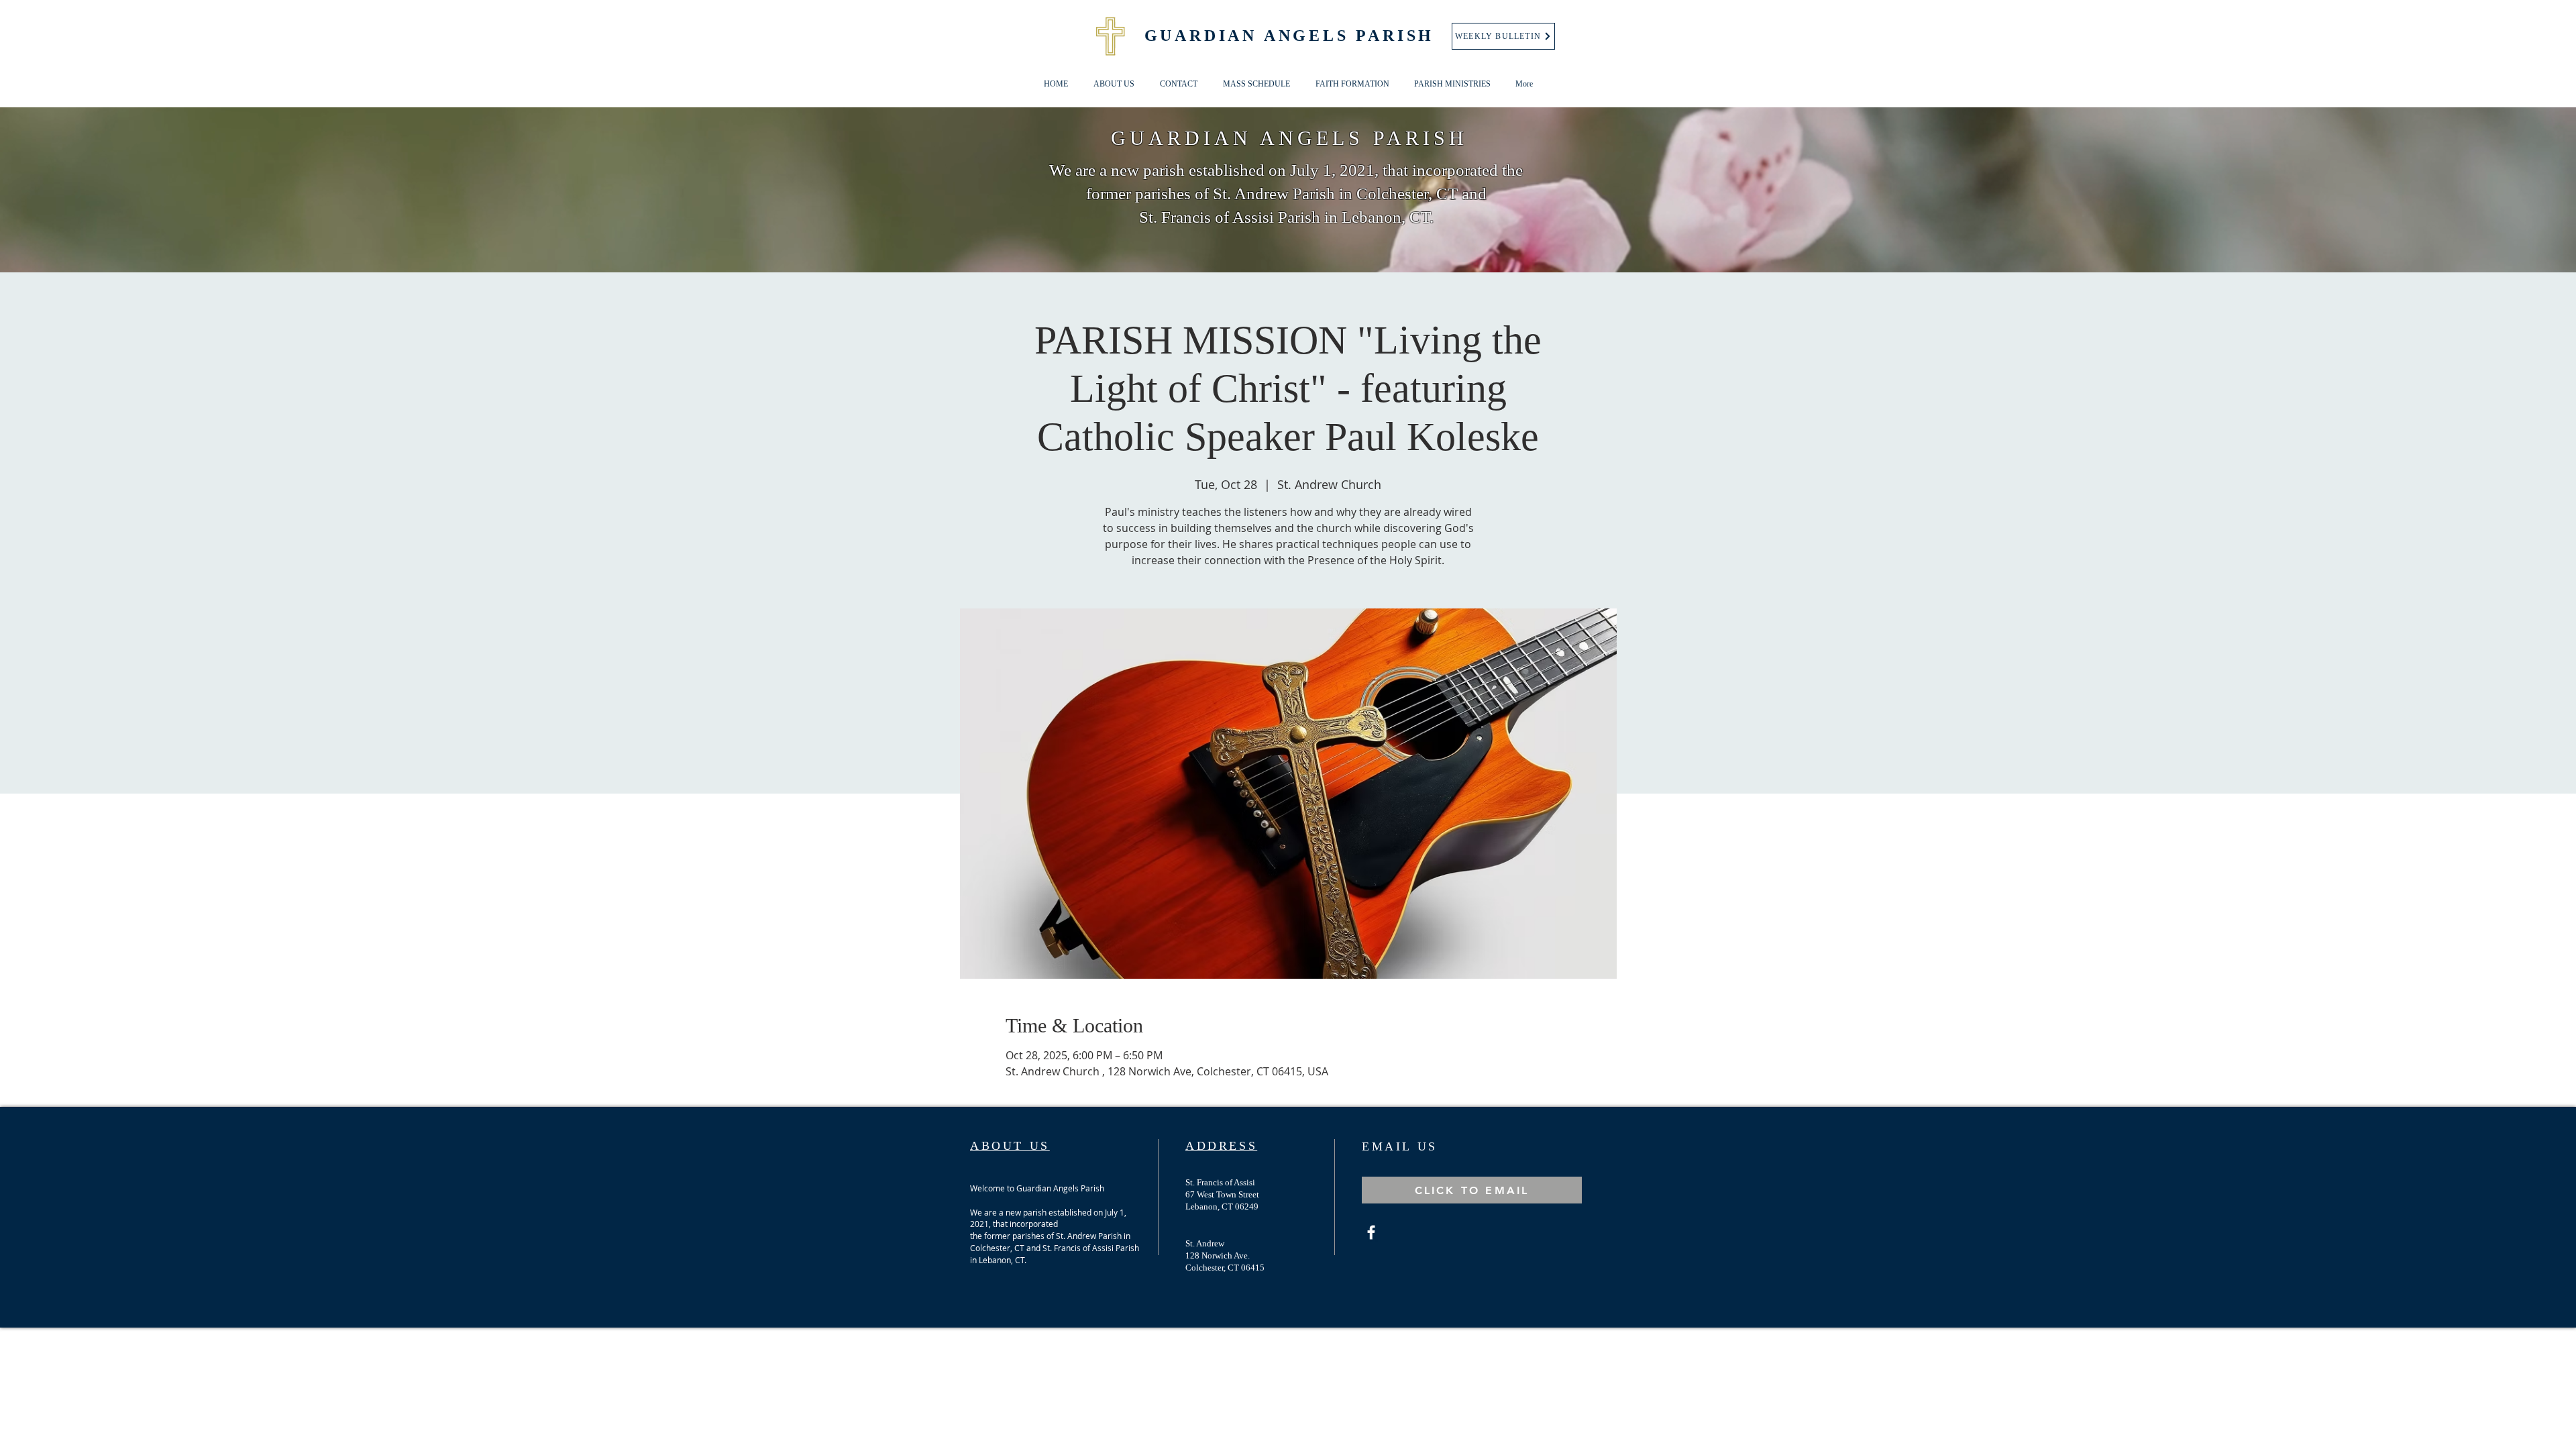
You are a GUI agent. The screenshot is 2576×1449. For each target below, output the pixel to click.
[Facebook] (1371, 1232)
